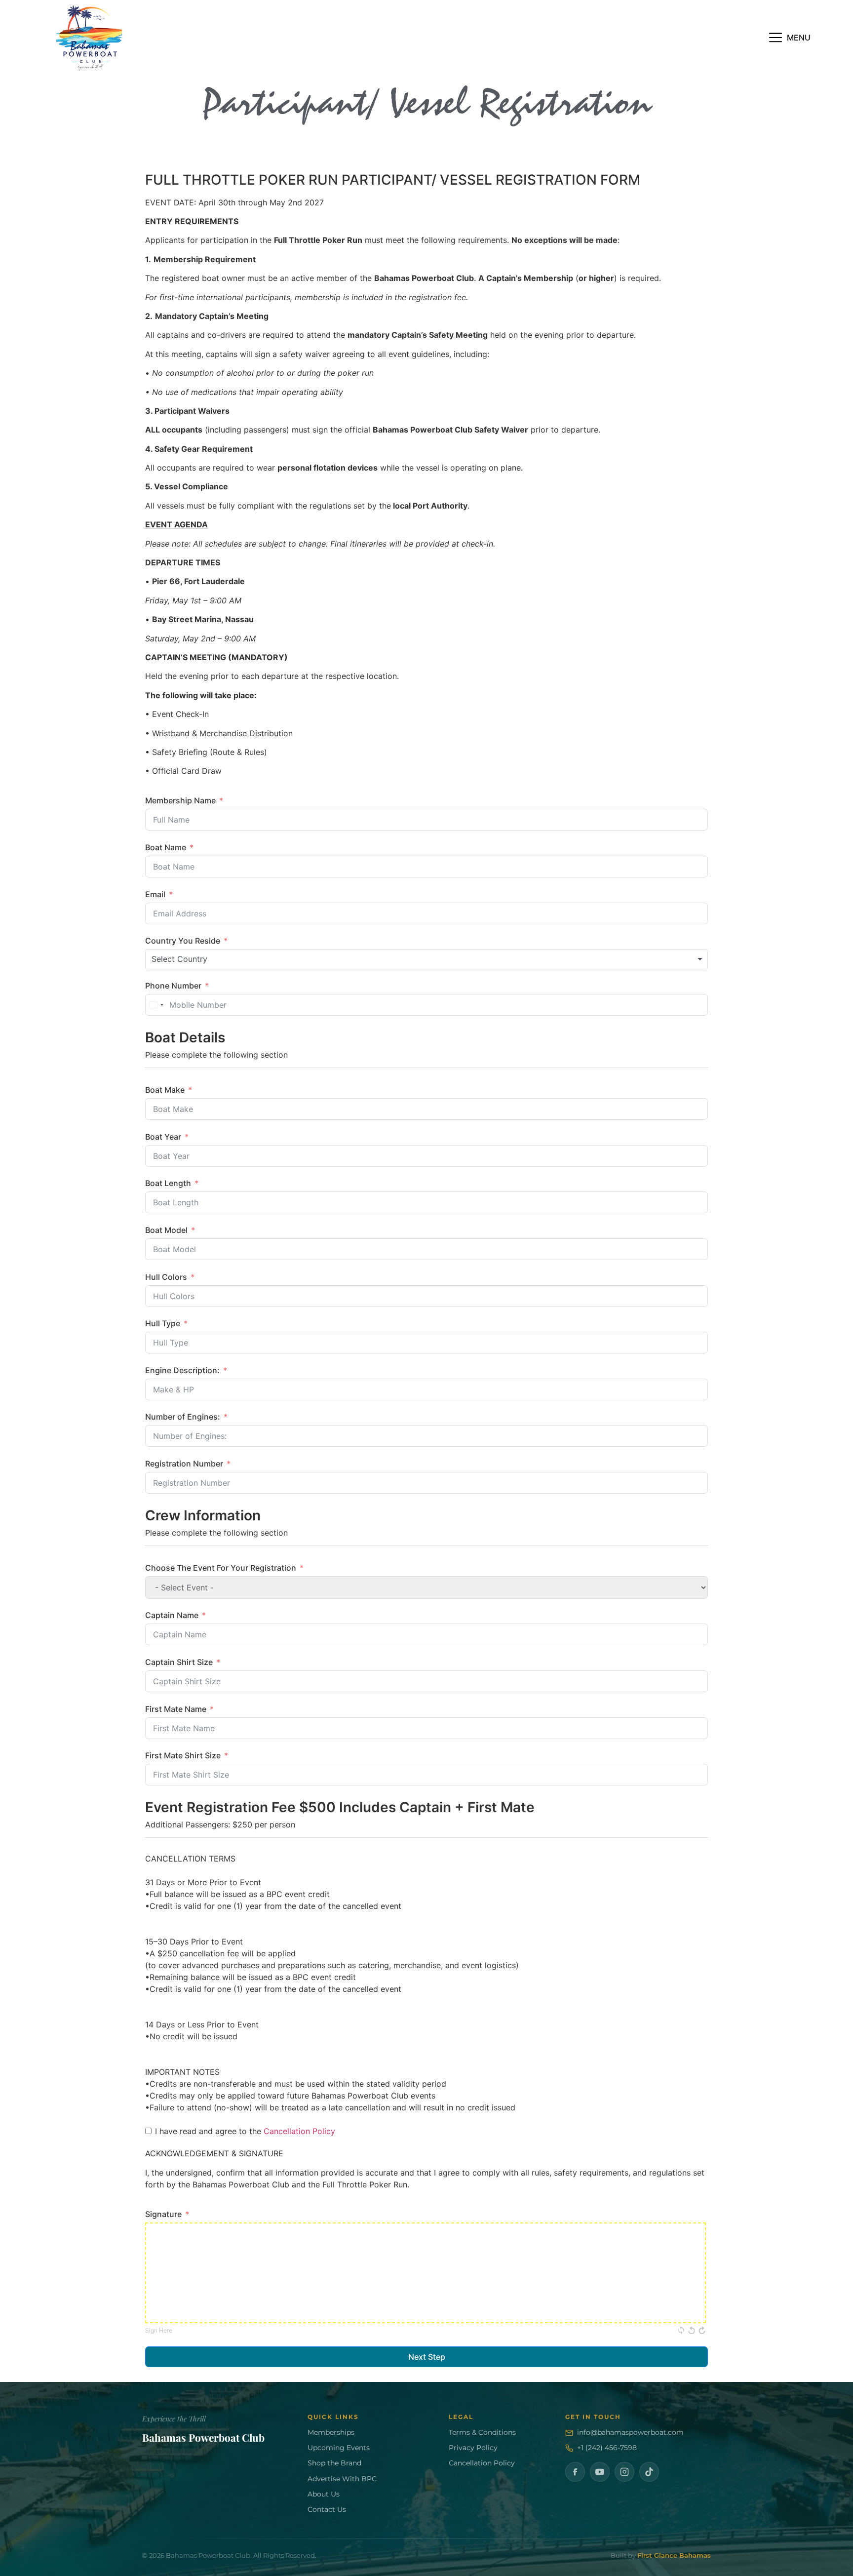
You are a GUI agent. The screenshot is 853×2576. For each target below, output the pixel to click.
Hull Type (163, 1323)
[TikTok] (649, 2472)
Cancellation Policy (299, 2131)
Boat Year (163, 1137)
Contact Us (327, 2509)
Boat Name (166, 847)
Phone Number (173, 986)
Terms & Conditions (482, 2432)
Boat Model (166, 1230)
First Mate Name (176, 1709)
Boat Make (165, 1090)
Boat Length (168, 1183)
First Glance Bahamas (674, 2556)
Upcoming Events (339, 2448)
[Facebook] (575, 2472)
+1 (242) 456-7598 (607, 2448)
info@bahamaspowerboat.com (630, 2432)
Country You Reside (183, 941)
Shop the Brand (334, 2463)
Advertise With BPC (342, 2479)
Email (155, 894)
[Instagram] (624, 2472)
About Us (324, 2494)
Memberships (331, 2432)
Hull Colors (166, 1277)
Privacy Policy (473, 2448)
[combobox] (426, 959)
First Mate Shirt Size (183, 1755)
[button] (790, 38)
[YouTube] (600, 2472)
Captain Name (172, 1615)
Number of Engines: (183, 1417)
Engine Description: (182, 1370)
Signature (163, 2214)
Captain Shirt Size (179, 1662)
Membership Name (180, 800)
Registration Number (184, 1464)
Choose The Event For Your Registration (221, 1568)
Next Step (427, 2357)
